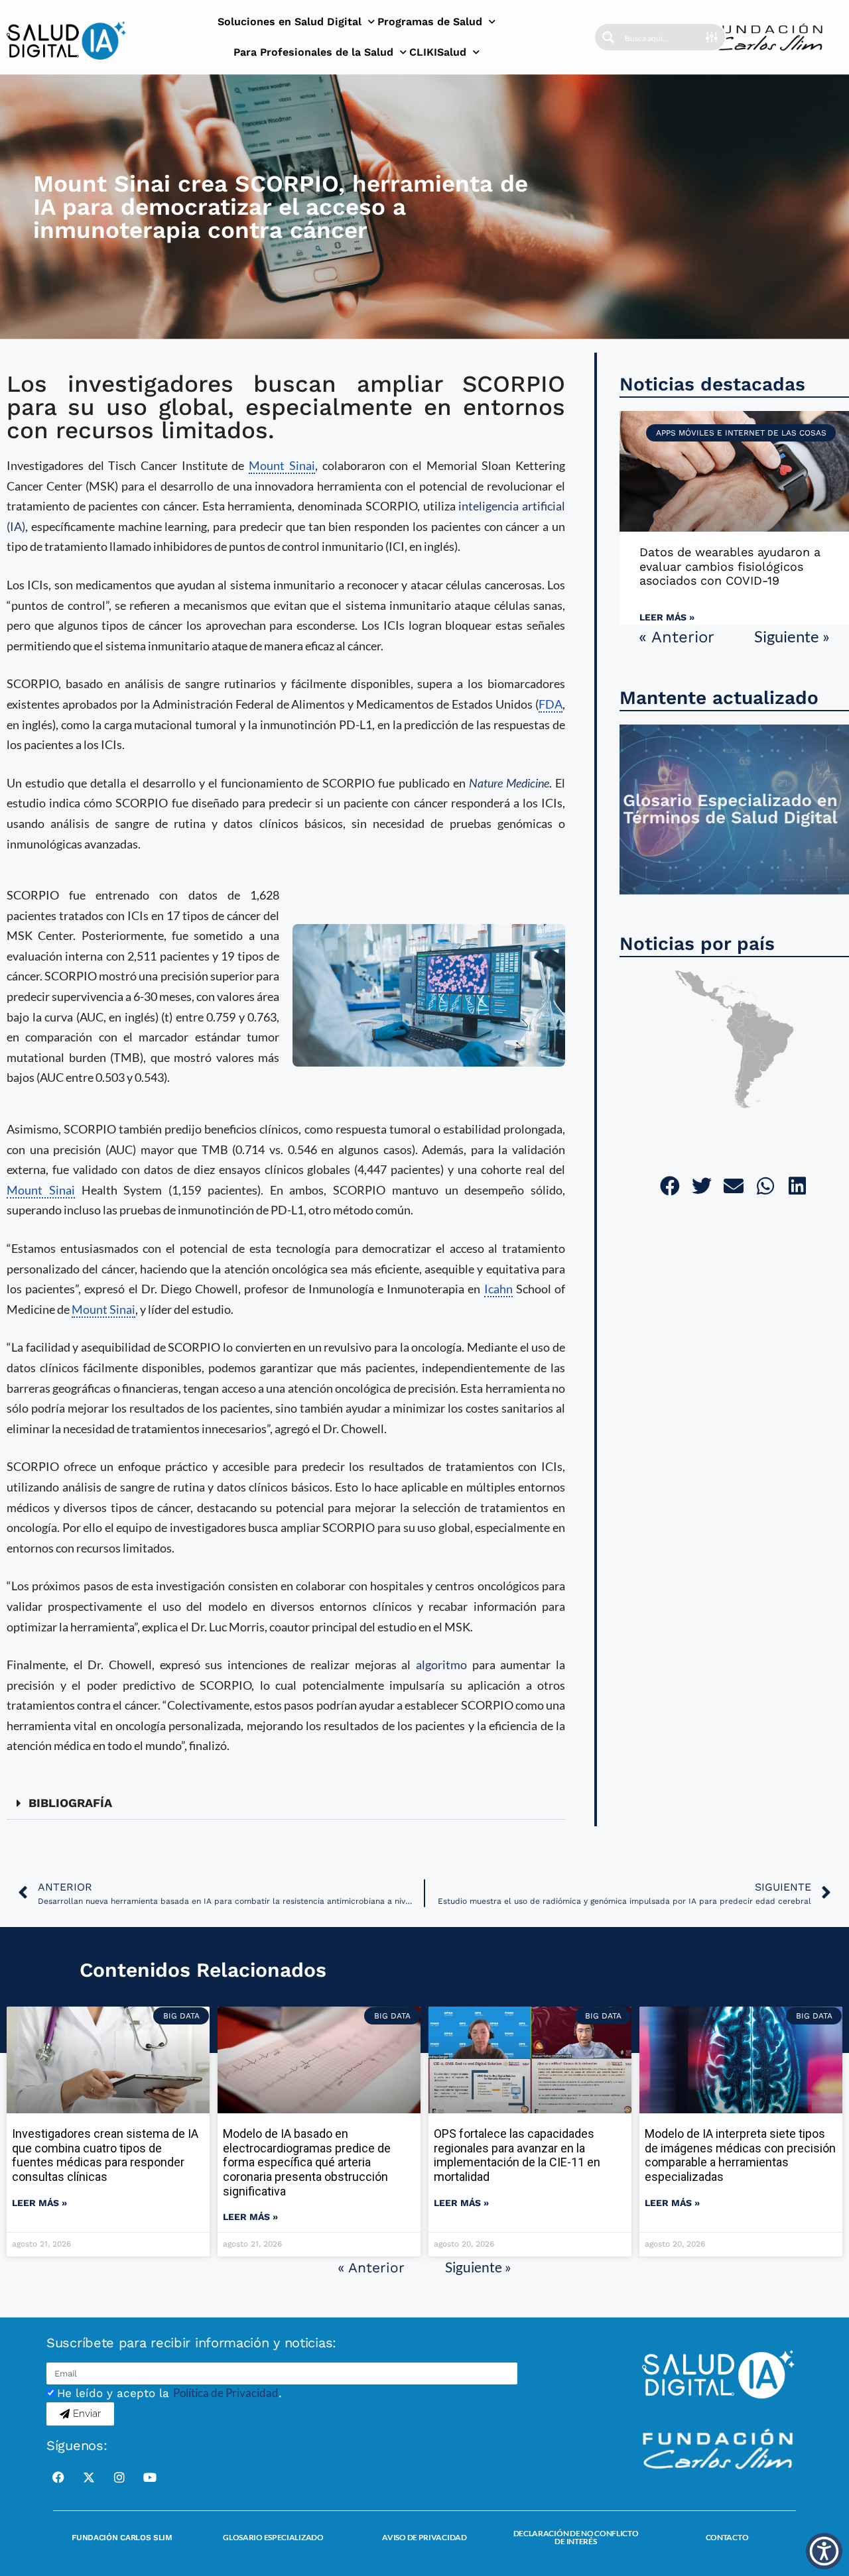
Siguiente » (792, 636)
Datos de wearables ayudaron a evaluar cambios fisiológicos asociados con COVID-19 (730, 566)
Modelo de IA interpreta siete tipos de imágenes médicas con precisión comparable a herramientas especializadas (740, 2155)
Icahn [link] (498, 1289)
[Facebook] (58, 2477)
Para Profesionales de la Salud (313, 52)
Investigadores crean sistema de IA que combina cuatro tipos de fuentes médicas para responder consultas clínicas (105, 2155)
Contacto (727, 2537)
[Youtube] (150, 2477)
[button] (286, 1803)
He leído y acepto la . (169, 2393)
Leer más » (667, 617)
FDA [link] (551, 704)
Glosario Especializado (273, 2537)
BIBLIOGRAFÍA (70, 1803)
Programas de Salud (430, 22)
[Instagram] (119, 2477)
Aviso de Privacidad (424, 2537)
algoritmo (441, 1665)
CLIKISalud (438, 52)
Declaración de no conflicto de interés (576, 2537)
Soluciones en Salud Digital (290, 22)
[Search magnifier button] (608, 37)
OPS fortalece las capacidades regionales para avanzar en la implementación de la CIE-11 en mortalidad (517, 2155)
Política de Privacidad (226, 2393)
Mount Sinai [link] (282, 465)
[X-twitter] (89, 2477)
